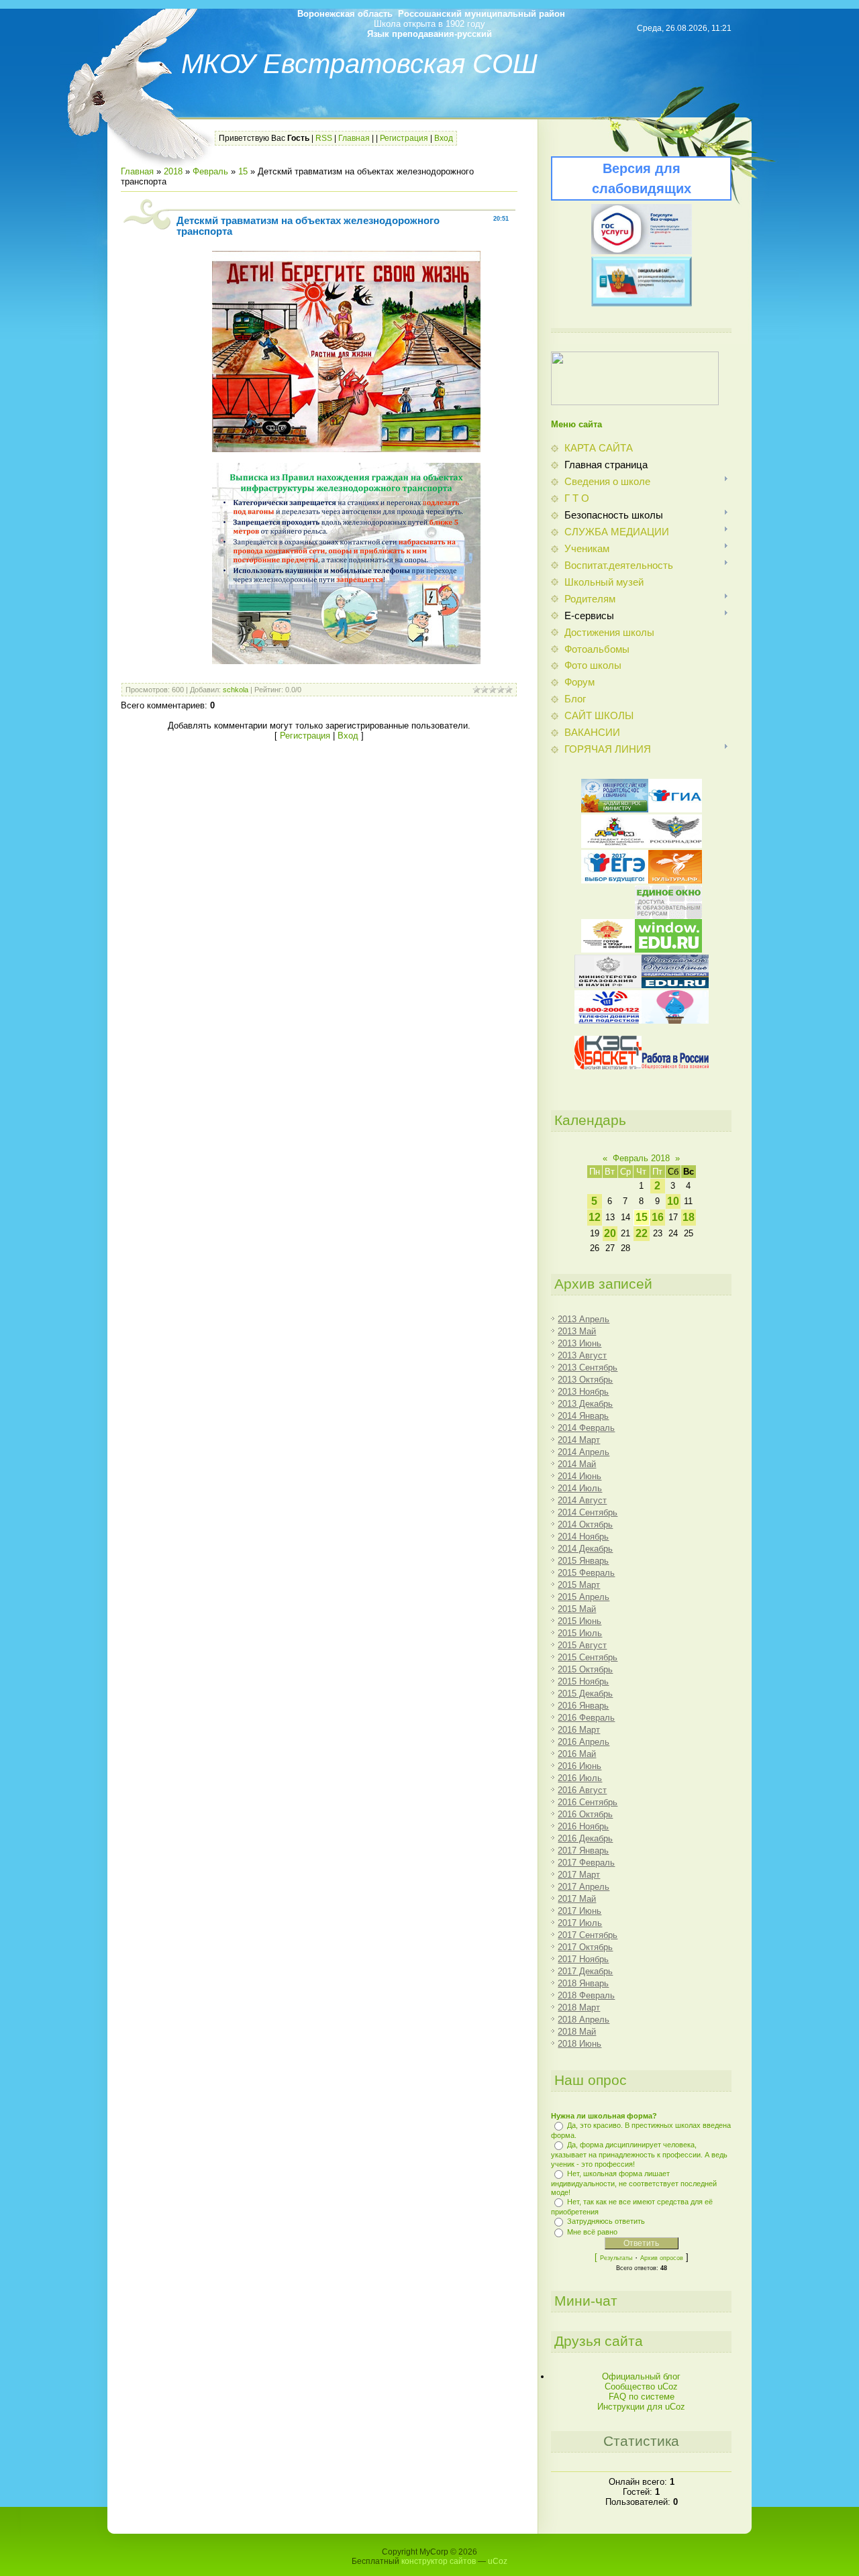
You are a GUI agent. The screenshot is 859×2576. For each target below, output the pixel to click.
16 (658, 1217)
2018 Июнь (579, 2044)
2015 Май (577, 1609)
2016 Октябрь (585, 1814)
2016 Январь (583, 1706)
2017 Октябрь (585, 1947)
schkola (236, 690)
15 (243, 171)
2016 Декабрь (585, 1838)
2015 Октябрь (585, 1669)
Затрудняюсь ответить (606, 2221)
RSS (324, 138)
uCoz (498, 2561)
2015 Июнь (579, 1621)
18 (689, 1217)
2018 (173, 171)
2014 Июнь (579, 1476)
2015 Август (582, 1645)
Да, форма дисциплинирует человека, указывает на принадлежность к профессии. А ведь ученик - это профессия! (639, 2154)
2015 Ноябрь (583, 1681)
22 (642, 1233)
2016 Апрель (584, 1742)
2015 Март (579, 1585)
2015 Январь (583, 1561)
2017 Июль (580, 1923)
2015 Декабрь (585, 1694)
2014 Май (577, 1464)
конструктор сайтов (439, 2561)
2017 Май (577, 1899)
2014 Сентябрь (588, 1512)
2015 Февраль (586, 1573)
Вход (444, 138)
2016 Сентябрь (588, 1802)
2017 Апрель (584, 1887)
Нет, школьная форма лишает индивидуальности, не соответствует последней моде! (634, 2183)
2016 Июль (580, 1778)
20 (610, 1233)
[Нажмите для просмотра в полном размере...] (346, 449)
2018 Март (579, 2007)
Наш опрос (591, 2080)
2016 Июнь (579, 1766)
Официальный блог (641, 2376)
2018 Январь (583, 1983)
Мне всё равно (592, 2232)
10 (673, 1201)
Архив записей (603, 1284)
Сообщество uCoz (641, 2386)
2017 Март (579, 1875)
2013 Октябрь (585, 1380)
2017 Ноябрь (583, 1959)
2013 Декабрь (585, 1404)
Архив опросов (662, 2258)
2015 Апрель (584, 1597)
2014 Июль (580, 1488)
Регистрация (404, 138)
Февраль (210, 171)
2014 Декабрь (585, 1549)
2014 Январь (583, 1416)
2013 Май (577, 1331)
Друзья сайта (599, 2341)
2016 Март (579, 1730)
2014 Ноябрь (583, 1537)
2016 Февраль (586, 1718)
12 (595, 1217)
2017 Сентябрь (588, 1935)
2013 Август (582, 1355)
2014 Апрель (584, 1452)
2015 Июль (580, 1633)
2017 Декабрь (585, 1971)
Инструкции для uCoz (641, 2407)
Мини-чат (586, 2301)
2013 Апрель (584, 1319)
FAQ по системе (642, 2397)
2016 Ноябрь (583, 1826)
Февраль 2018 (641, 1158)
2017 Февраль (586, 1863)
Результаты (616, 2258)
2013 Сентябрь (588, 1367)
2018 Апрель (584, 2020)
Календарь (590, 1120)
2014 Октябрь (585, 1524)
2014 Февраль (586, 1428)
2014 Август (582, 1500)
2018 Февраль (586, 1995)
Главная (354, 138)
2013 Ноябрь (583, 1392)
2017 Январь (583, 1850)
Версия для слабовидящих (642, 178)
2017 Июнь (579, 1911)
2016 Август (582, 1790)
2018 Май (577, 2032)
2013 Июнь (579, 1343)
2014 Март (579, 1440)
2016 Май (577, 1754)
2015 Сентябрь (588, 1657)
